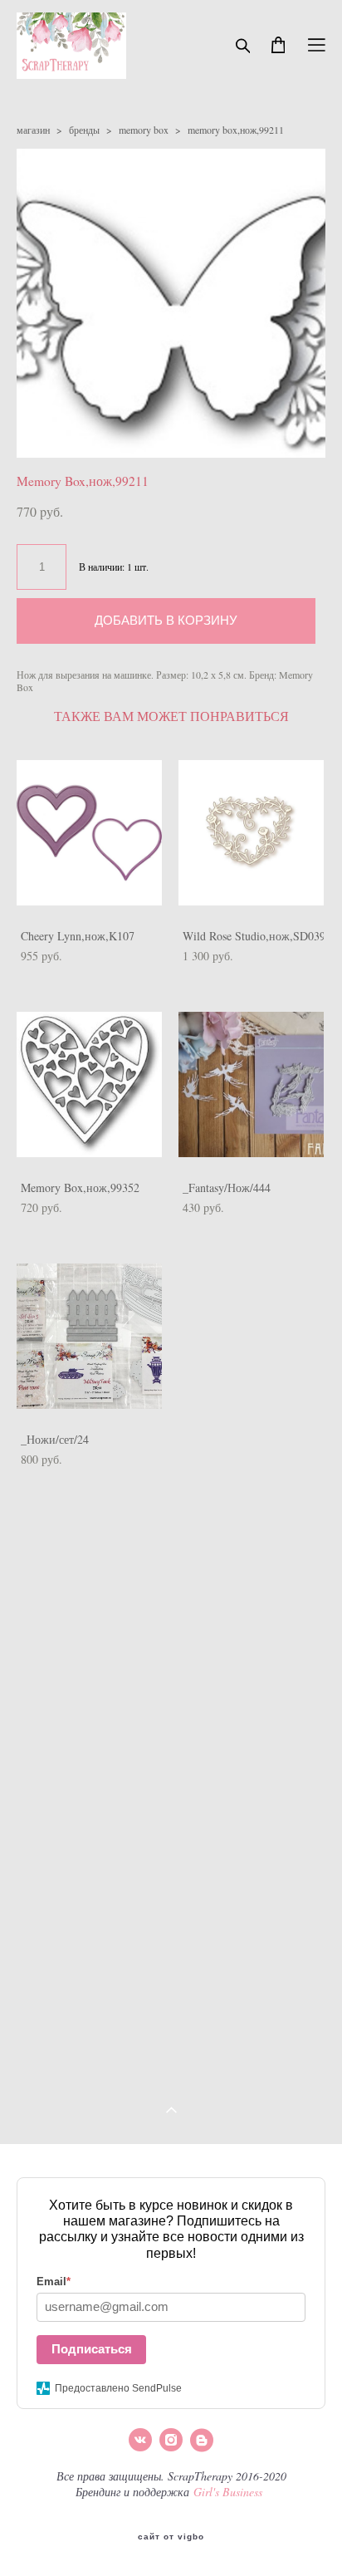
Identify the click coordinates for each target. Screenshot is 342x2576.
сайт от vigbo (171, 2537)
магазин (33, 130)
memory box (144, 130)
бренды (84, 130)
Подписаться (92, 2349)
